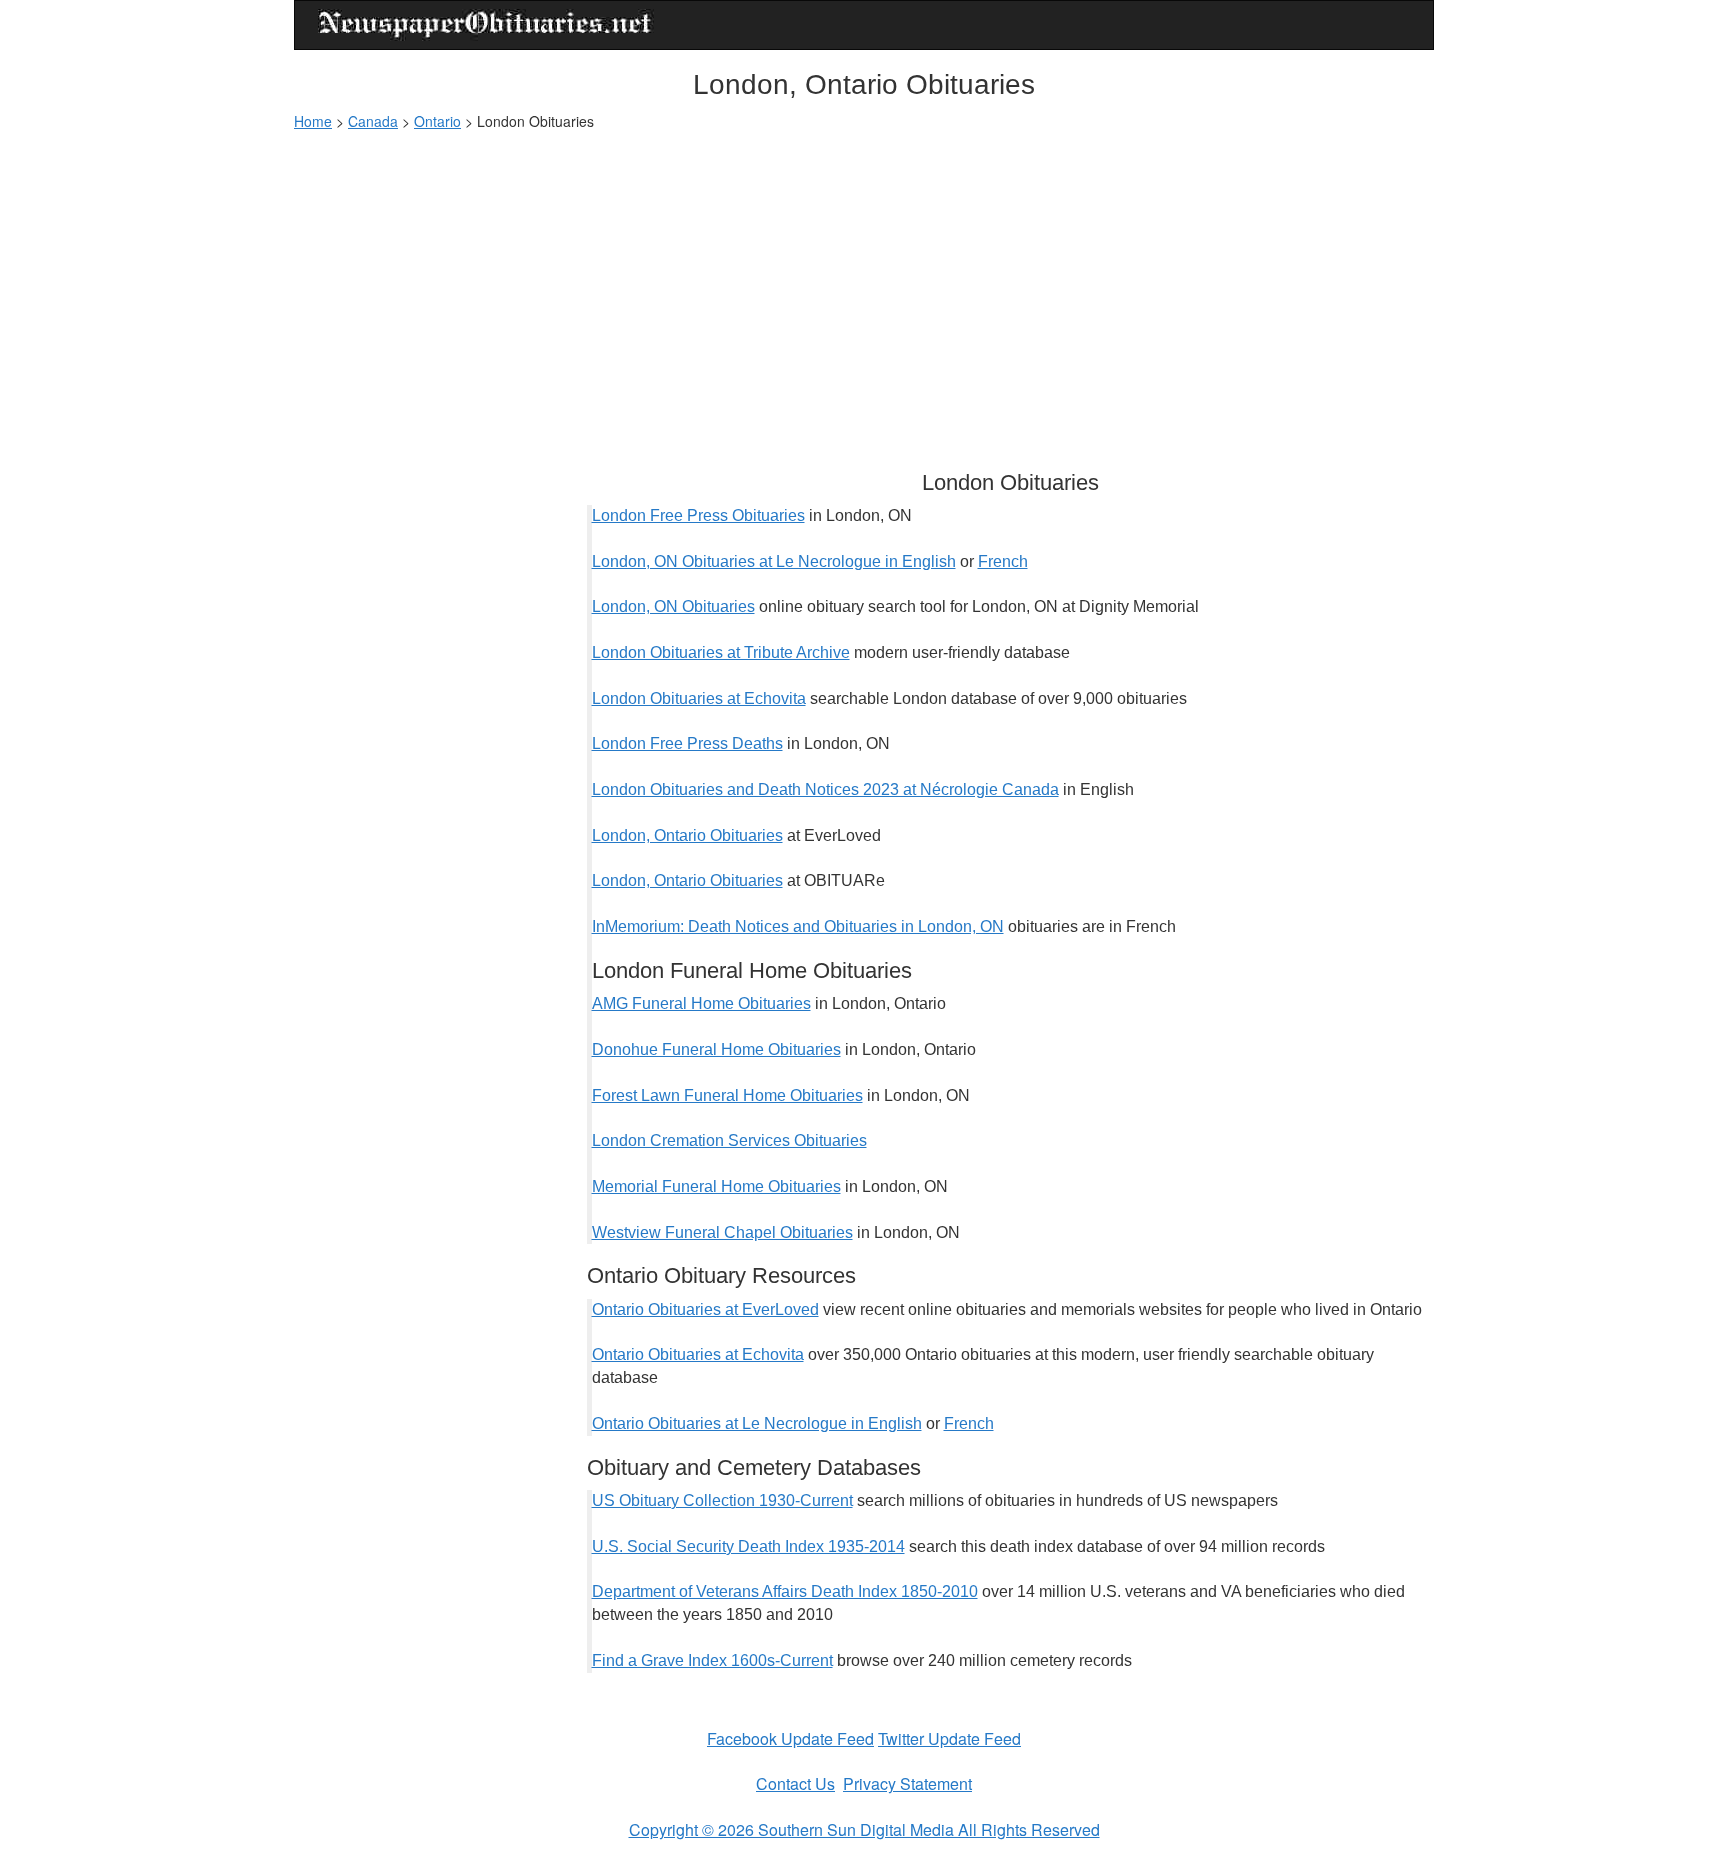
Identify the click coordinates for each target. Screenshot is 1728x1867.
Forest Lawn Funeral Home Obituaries (727, 1095)
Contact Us (795, 1783)
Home (313, 121)
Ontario (437, 121)
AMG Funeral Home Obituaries (701, 1003)
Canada (373, 121)
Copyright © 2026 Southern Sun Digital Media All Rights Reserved (864, 1829)
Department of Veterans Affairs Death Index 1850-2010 (785, 1591)
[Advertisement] (864, 291)
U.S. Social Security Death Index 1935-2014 (748, 1546)
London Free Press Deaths (687, 743)
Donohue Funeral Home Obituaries (716, 1049)
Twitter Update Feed (949, 1738)
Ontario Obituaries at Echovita (698, 1354)
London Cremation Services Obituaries (729, 1140)
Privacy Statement (907, 1783)
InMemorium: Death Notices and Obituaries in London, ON (798, 926)
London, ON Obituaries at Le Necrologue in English (774, 561)
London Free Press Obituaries (698, 515)
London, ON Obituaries (673, 606)
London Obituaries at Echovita (699, 698)
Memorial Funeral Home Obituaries (716, 1186)
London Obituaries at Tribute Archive (721, 652)
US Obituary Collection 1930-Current (722, 1500)
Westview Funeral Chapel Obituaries (722, 1232)
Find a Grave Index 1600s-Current (712, 1660)
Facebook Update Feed (790, 1738)
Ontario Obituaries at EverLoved (705, 1309)
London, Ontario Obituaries (687, 835)
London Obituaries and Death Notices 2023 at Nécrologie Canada (825, 789)
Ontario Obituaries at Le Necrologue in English (757, 1423)
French (1003, 561)
